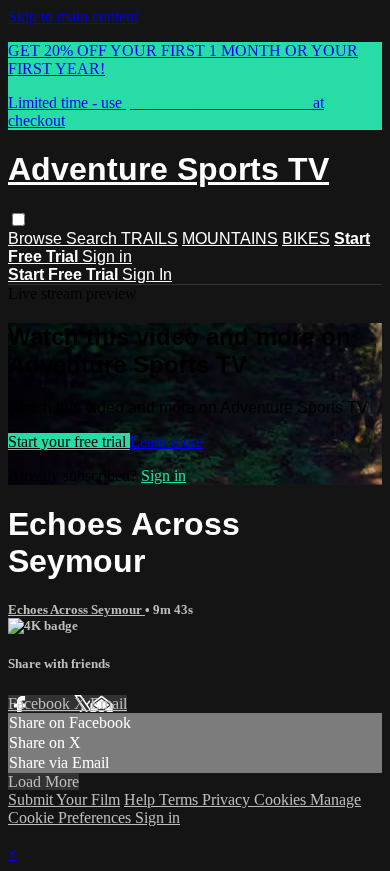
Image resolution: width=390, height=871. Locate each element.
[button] (18, 219)
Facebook (41, 703)
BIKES (306, 238)
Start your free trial (69, 441)
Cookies (282, 799)
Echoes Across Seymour (76, 609)
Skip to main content (73, 16)
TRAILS (149, 238)
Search (93, 238)
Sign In (147, 274)
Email (108, 703)
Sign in (107, 256)
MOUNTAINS (230, 238)
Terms (180, 799)
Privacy (228, 799)
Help (141, 799)
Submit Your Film (64, 799)
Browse (37, 238)
